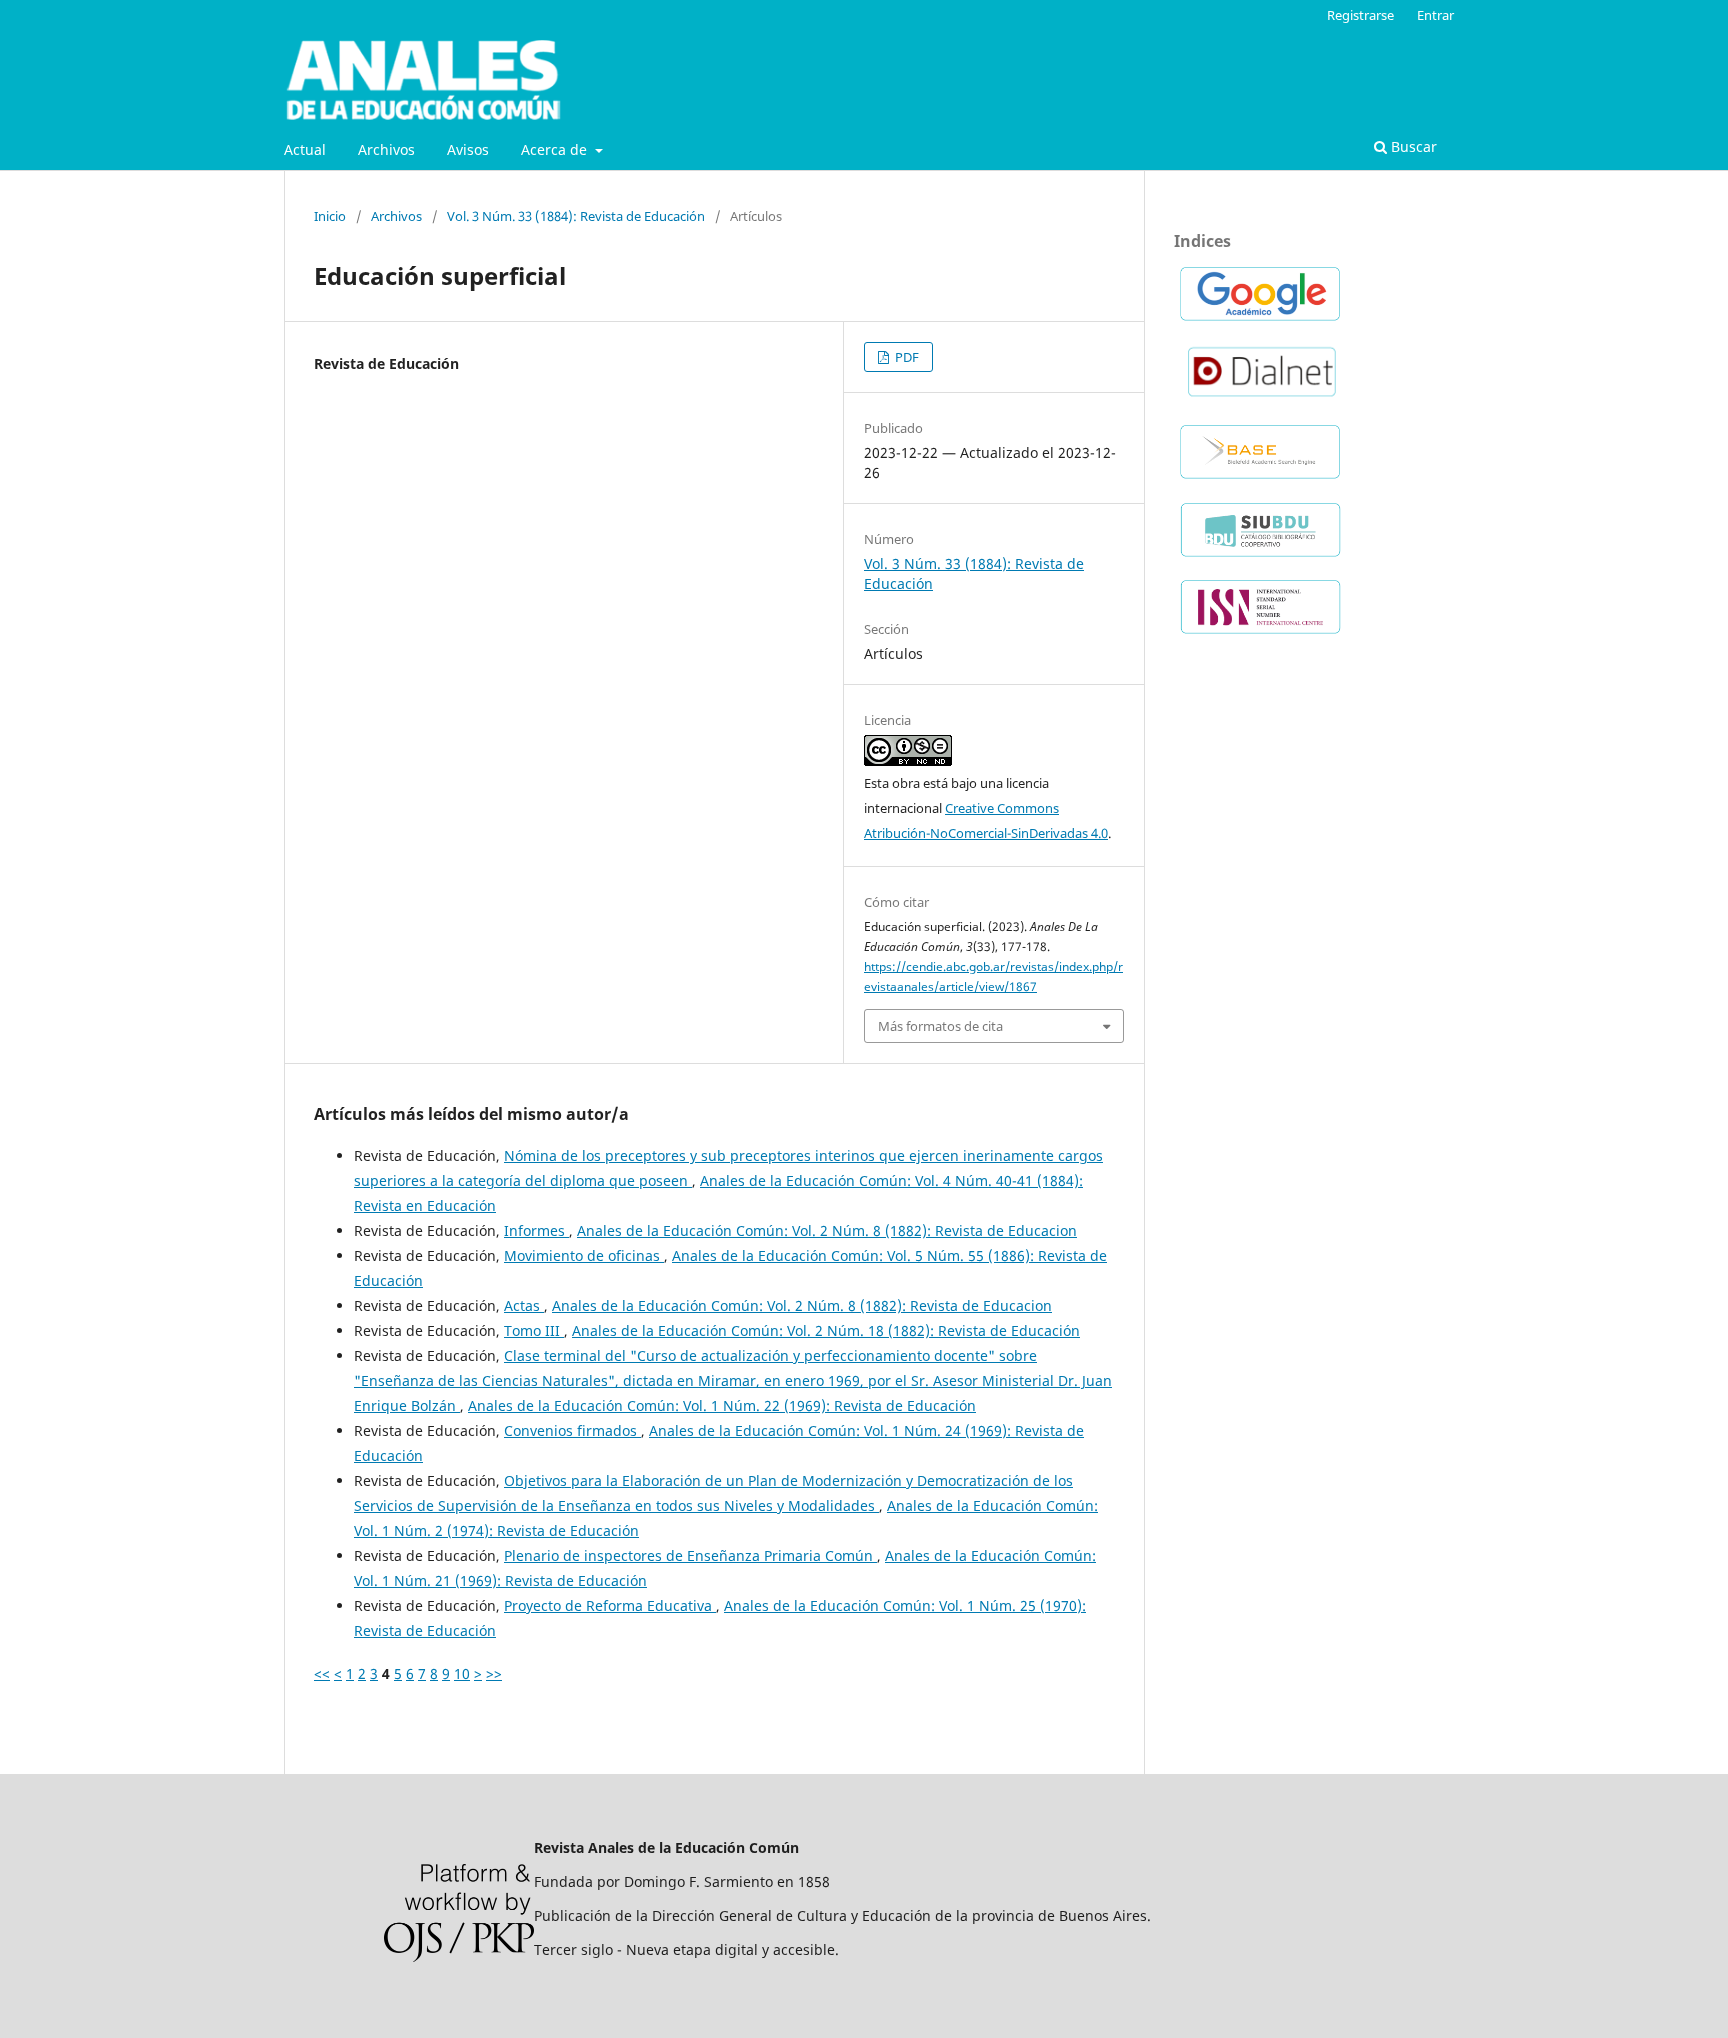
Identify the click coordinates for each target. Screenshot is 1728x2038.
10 (462, 1673)
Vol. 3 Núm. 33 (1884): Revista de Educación (576, 216)
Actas (524, 1305)
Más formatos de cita (940, 1026)
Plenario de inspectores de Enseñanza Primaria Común (690, 1555)
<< (322, 1673)
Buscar (1412, 146)
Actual (305, 149)
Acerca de (556, 149)
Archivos (386, 149)
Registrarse (1360, 15)
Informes (536, 1230)
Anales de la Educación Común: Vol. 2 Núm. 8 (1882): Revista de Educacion (827, 1230)
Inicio (330, 216)
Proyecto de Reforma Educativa (610, 1605)
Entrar (1435, 15)
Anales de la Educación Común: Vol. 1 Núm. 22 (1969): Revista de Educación (722, 1405)
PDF (905, 357)
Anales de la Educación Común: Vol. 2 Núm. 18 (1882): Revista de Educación (826, 1330)
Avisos (468, 149)
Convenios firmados (572, 1430)
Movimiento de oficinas (584, 1255)
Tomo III (534, 1330)
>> (494, 1673)
